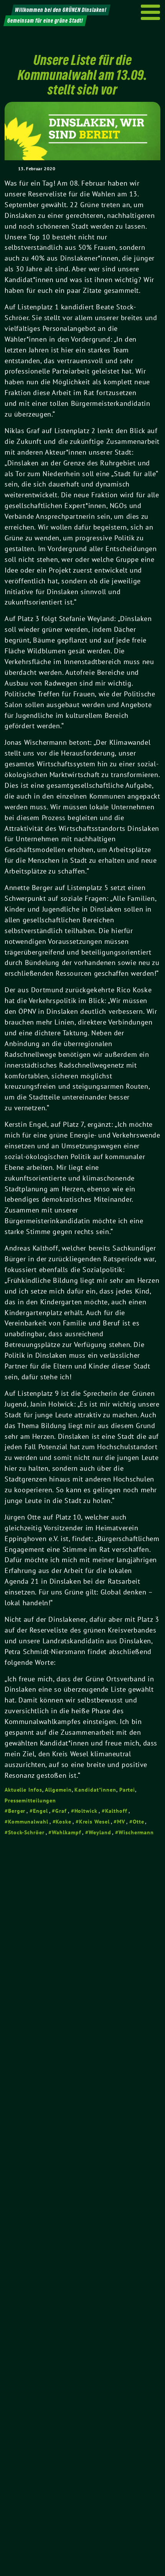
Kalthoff (116, 1811)
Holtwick (86, 1811)
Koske (64, 1822)
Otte (139, 1822)
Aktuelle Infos (23, 1790)
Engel (40, 1811)
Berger (17, 1811)
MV (121, 1822)
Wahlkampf (66, 1832)
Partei (127, 1790)
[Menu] (151, 12)
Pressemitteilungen (30, 1800)
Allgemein (58, 1790)
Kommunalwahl (28, 1822)
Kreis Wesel (94, 1822)
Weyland (100, 1832)
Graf (61, 1811)
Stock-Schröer (26, 1832)
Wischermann (136, 1832)
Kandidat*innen (95, 1790)
